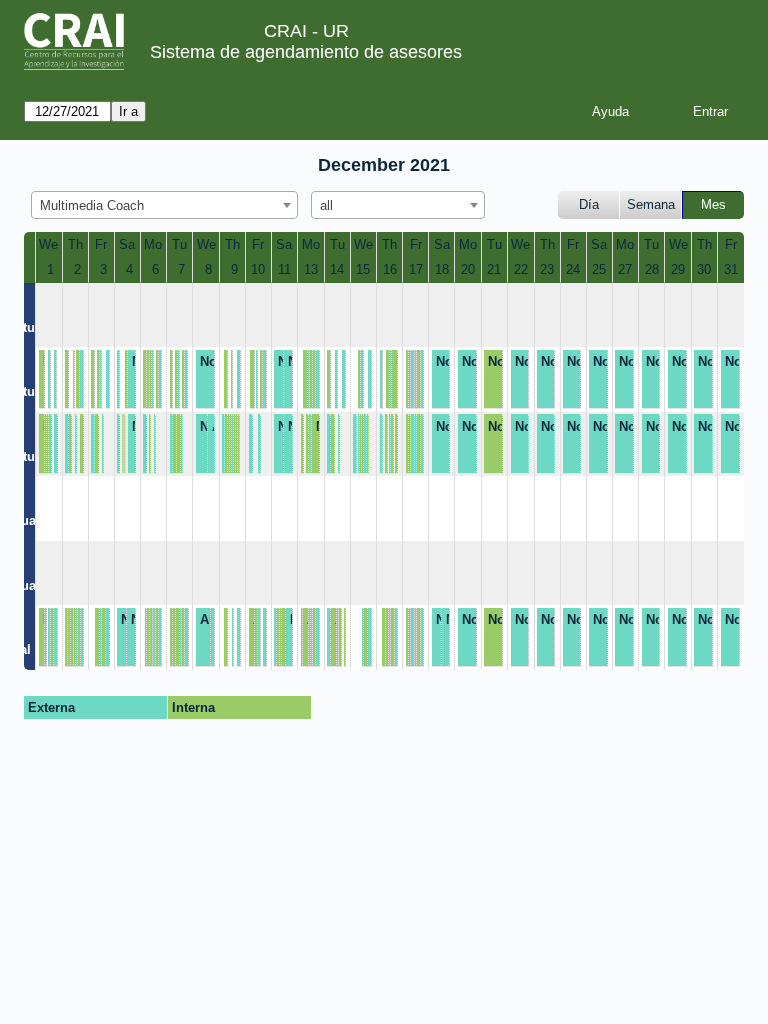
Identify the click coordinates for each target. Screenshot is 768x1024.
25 (599, 269)
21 (494, 269)
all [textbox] (326, 205)
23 (547, 269)
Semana (651, 204)
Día (589, 204)
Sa (127, 244)
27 (625, 269)
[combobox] (164, 205)
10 (258, 269)
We (48, 244)
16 (390, 269)
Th (75, 244)
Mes (713, 204)
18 (442, 269)
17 (416, 269)
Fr (101, 244)
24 (573, 269)
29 (678, 269)
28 (652, 269)
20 (468, 269)
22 (521, 269)
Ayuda (610, 111)
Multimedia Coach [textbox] (92, 205)
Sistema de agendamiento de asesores (306, 52)
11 (284, 269)
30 (704, 269)
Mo (153, 244)
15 (363, 269)
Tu (179, 244)
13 (311, 269)
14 (337, 269)
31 (731, 269)
